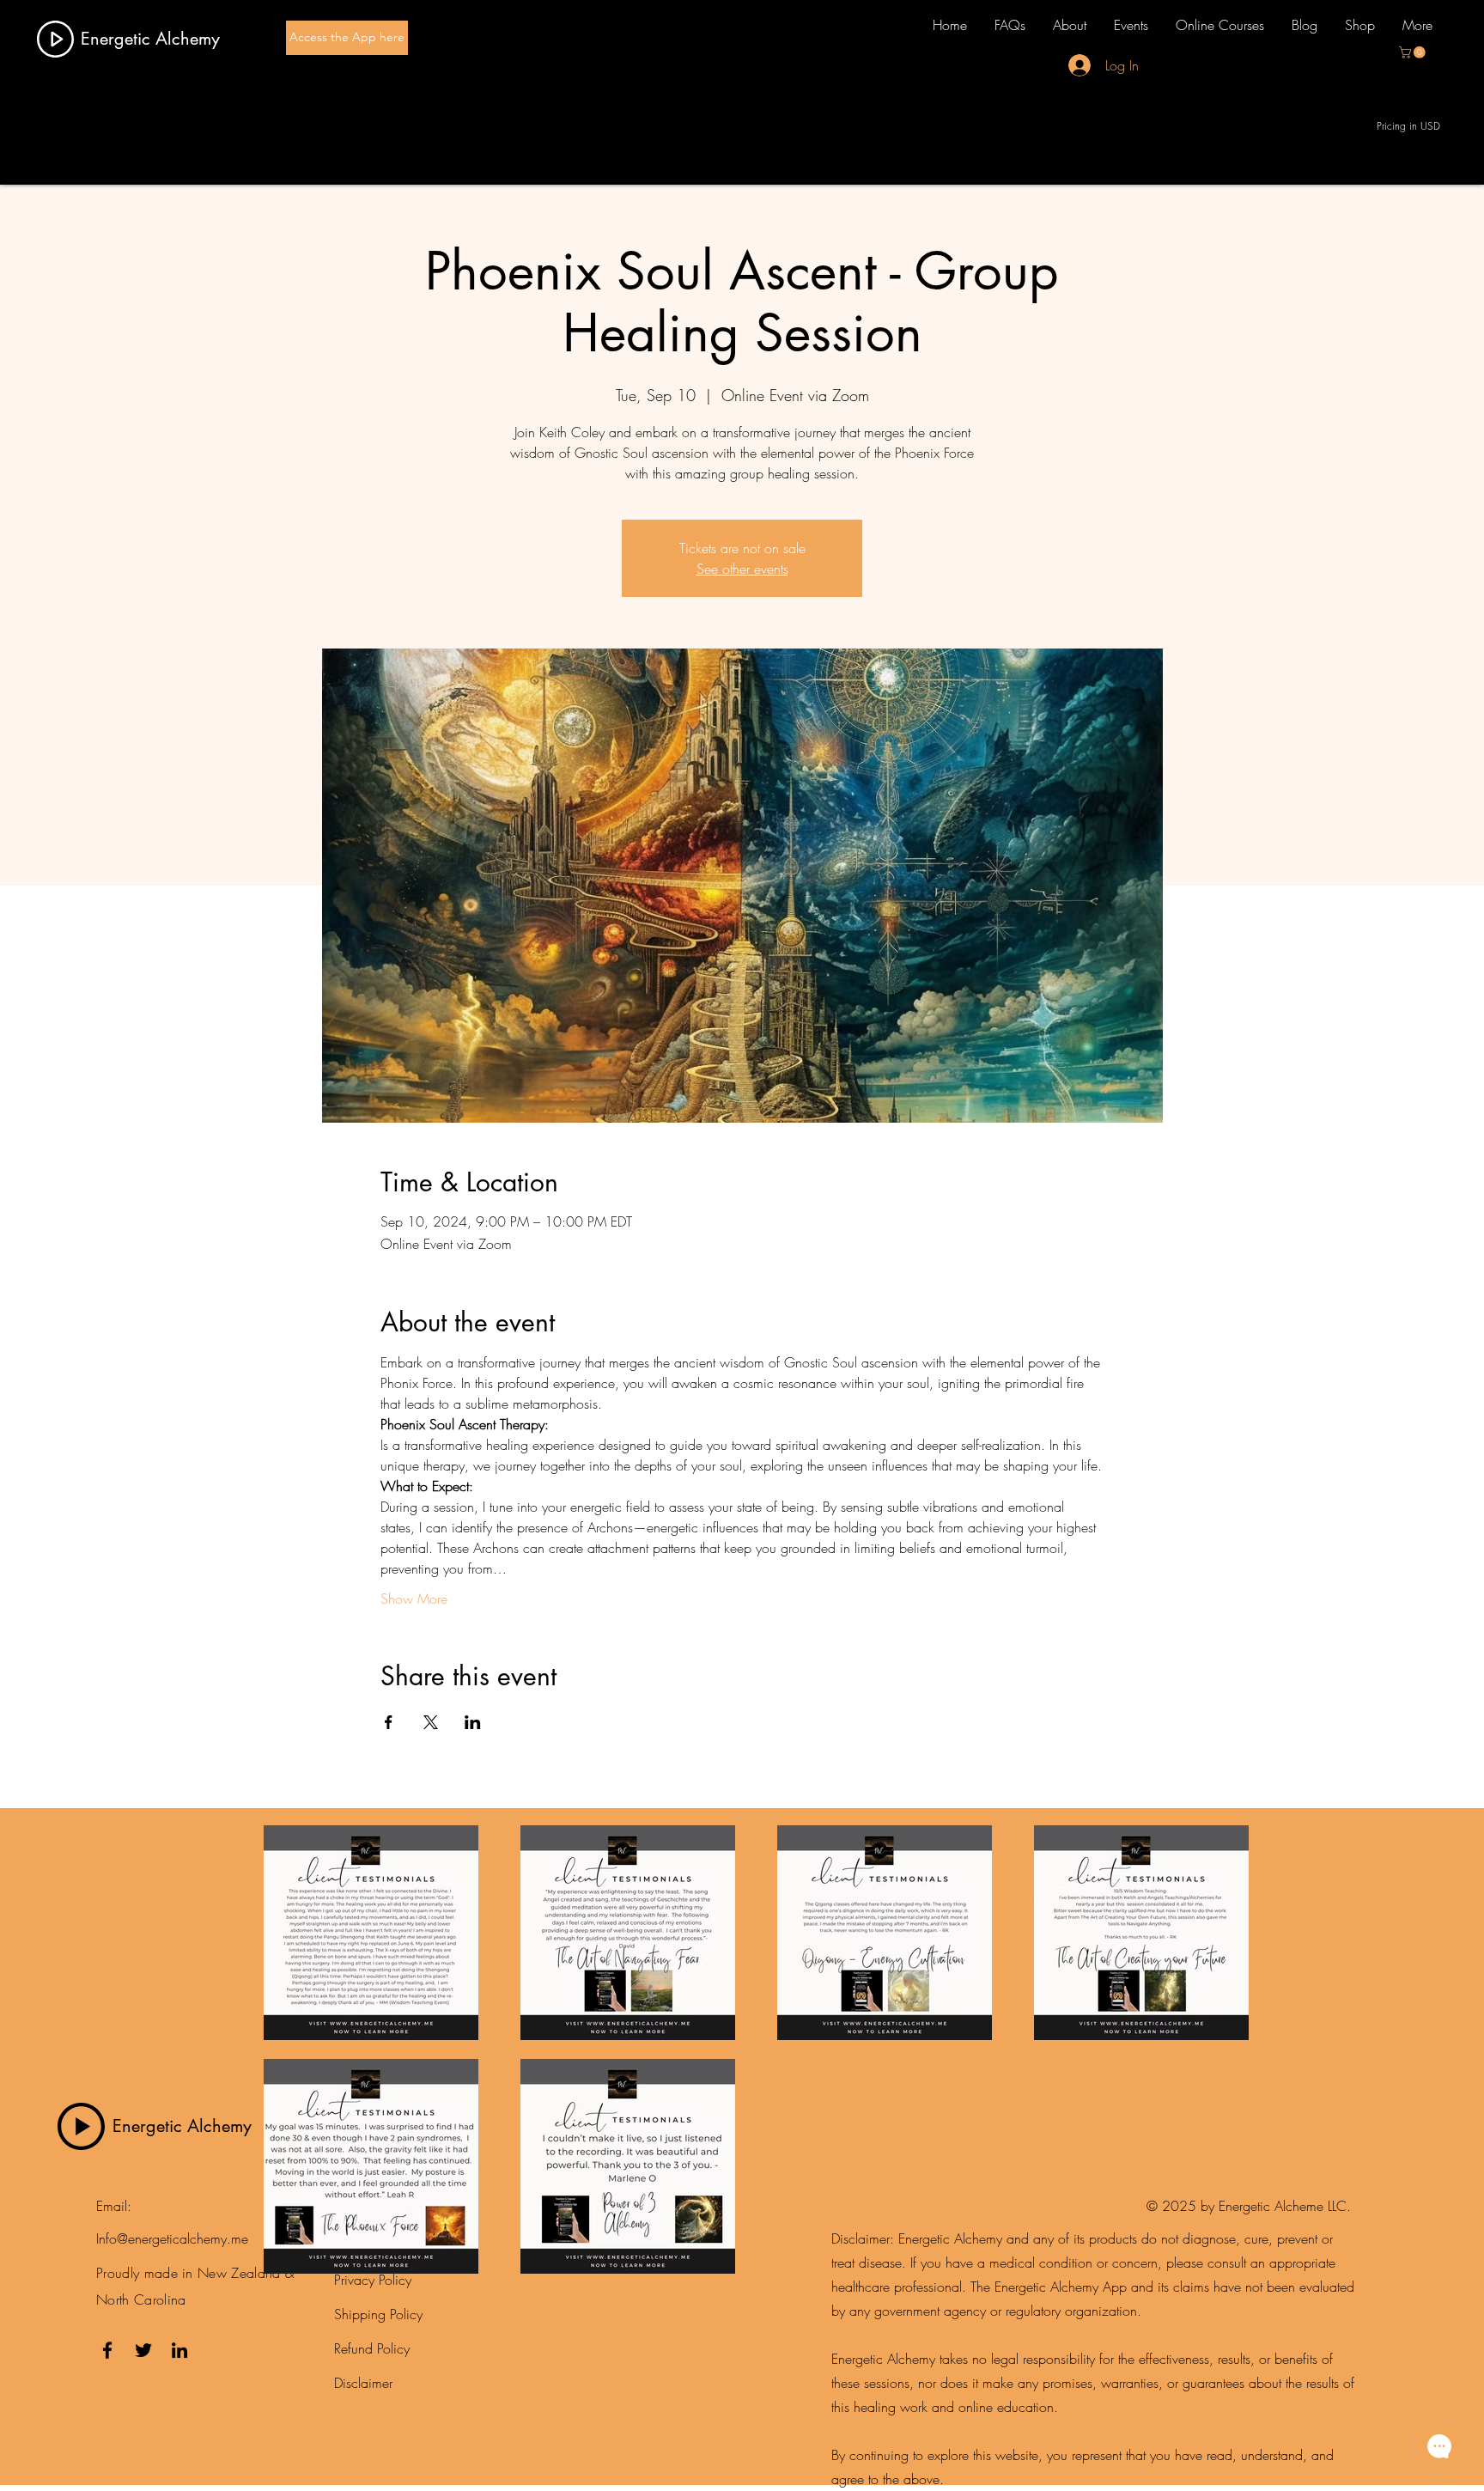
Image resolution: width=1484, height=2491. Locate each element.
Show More (414, 1599)
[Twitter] (143, 2350)
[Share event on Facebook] (389, 1722)
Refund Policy (372, 2348)
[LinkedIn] (179, 2350)
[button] (1414, 52)
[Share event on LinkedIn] (473, 1722)
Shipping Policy (378, 2314)
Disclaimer (363, 2383)
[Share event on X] (431, 1722)
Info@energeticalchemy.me (172, 2238)
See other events (742, 569)
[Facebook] (107, 2350)
